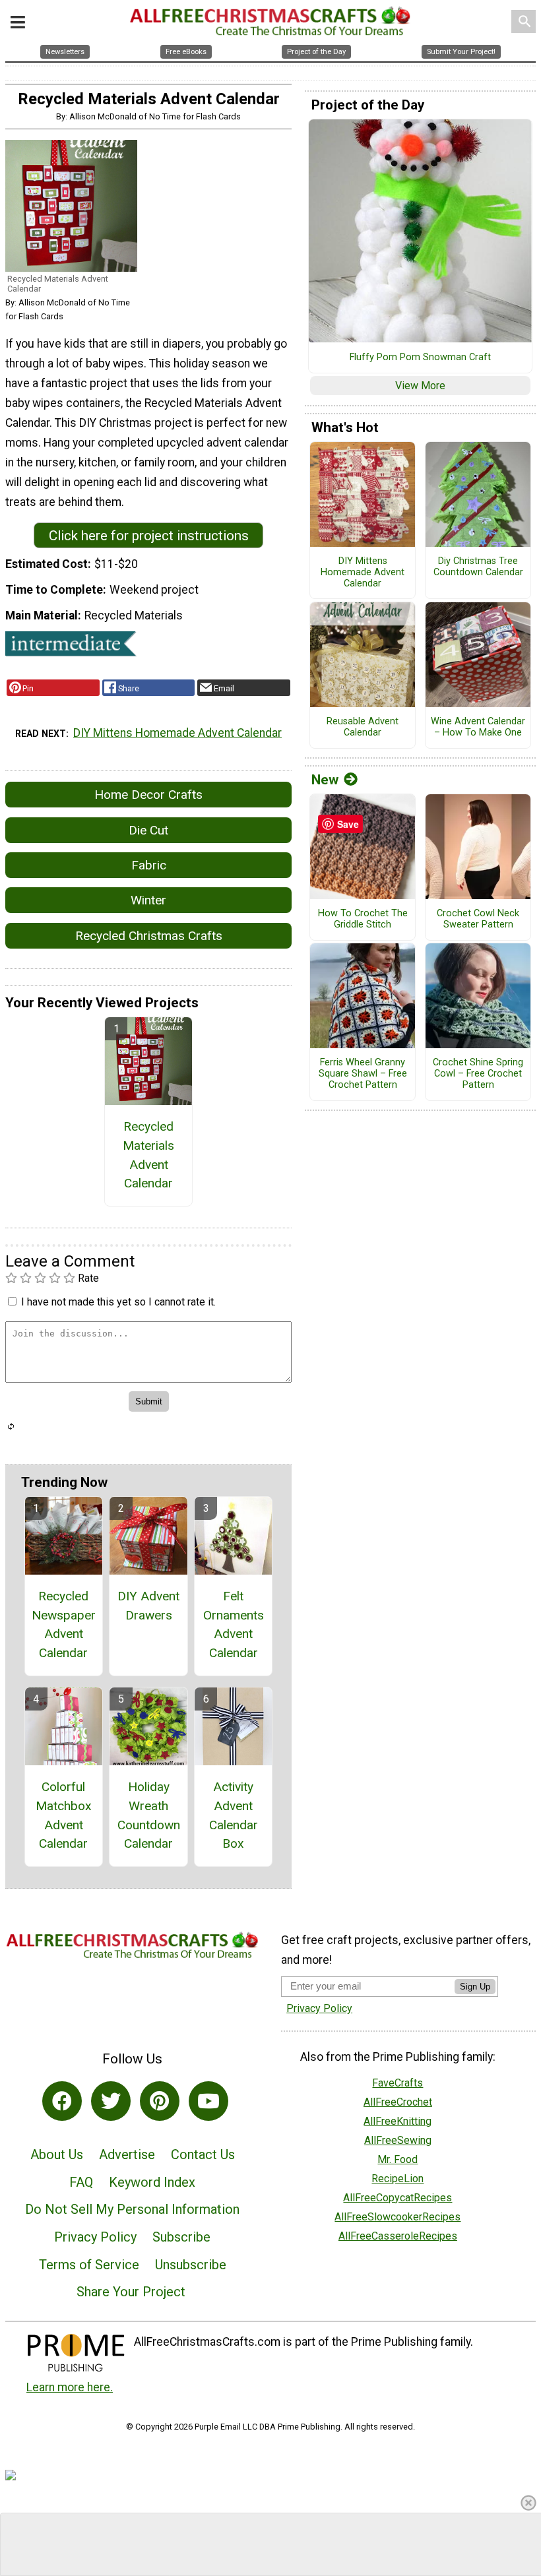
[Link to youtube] (208, 2101)
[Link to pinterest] (160, 2101)
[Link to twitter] (111, 2101)
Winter (148, 900)
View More (420, 386)
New (325, 780)
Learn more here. (70, 2387)
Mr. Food (398, 2159)
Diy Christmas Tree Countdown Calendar (478, 567)
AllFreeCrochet (398, 2102)
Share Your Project (131, 2292)
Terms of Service (89, 2265)
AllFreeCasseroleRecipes (398, 2236)
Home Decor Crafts (148, 795)
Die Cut (148, 830)
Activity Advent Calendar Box (234, 1815)
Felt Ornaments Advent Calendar (234, 1624)
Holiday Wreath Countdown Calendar (149, 1815)
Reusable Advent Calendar (363, 727)
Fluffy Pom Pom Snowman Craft (420, 358)
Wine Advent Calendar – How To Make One (478, 727)
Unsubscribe (191, 2265)
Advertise (127, 2154)
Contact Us (203, 2154)
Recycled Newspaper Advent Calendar (64, 1624)
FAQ (81, 2182)
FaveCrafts (398, 2083)
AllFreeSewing (398, 2140)
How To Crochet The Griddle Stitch (363, 919)
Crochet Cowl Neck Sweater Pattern (478, 919)
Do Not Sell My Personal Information (132, 2209)
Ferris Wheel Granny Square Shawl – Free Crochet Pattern (363, 1074)
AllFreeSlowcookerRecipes (398, 2217)
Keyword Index (152, 2182)
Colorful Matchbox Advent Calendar (64, 1815)
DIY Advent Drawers (148, 1606)
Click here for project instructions (149, 536)
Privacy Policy (95, 2237)
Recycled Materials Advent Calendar (148, 1155)
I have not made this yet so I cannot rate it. (118, 1302)
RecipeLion (398, 2179)
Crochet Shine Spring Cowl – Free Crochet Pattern (478, 1074)
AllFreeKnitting (398, 2121)
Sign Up (475, 1987)
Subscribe (181, 2237)
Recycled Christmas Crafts (149, 936)
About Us (57, 2154)
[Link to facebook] (62, 2101)
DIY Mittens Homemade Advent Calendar (177, 733)
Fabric (149, 865)
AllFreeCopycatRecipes (398, 2198)
